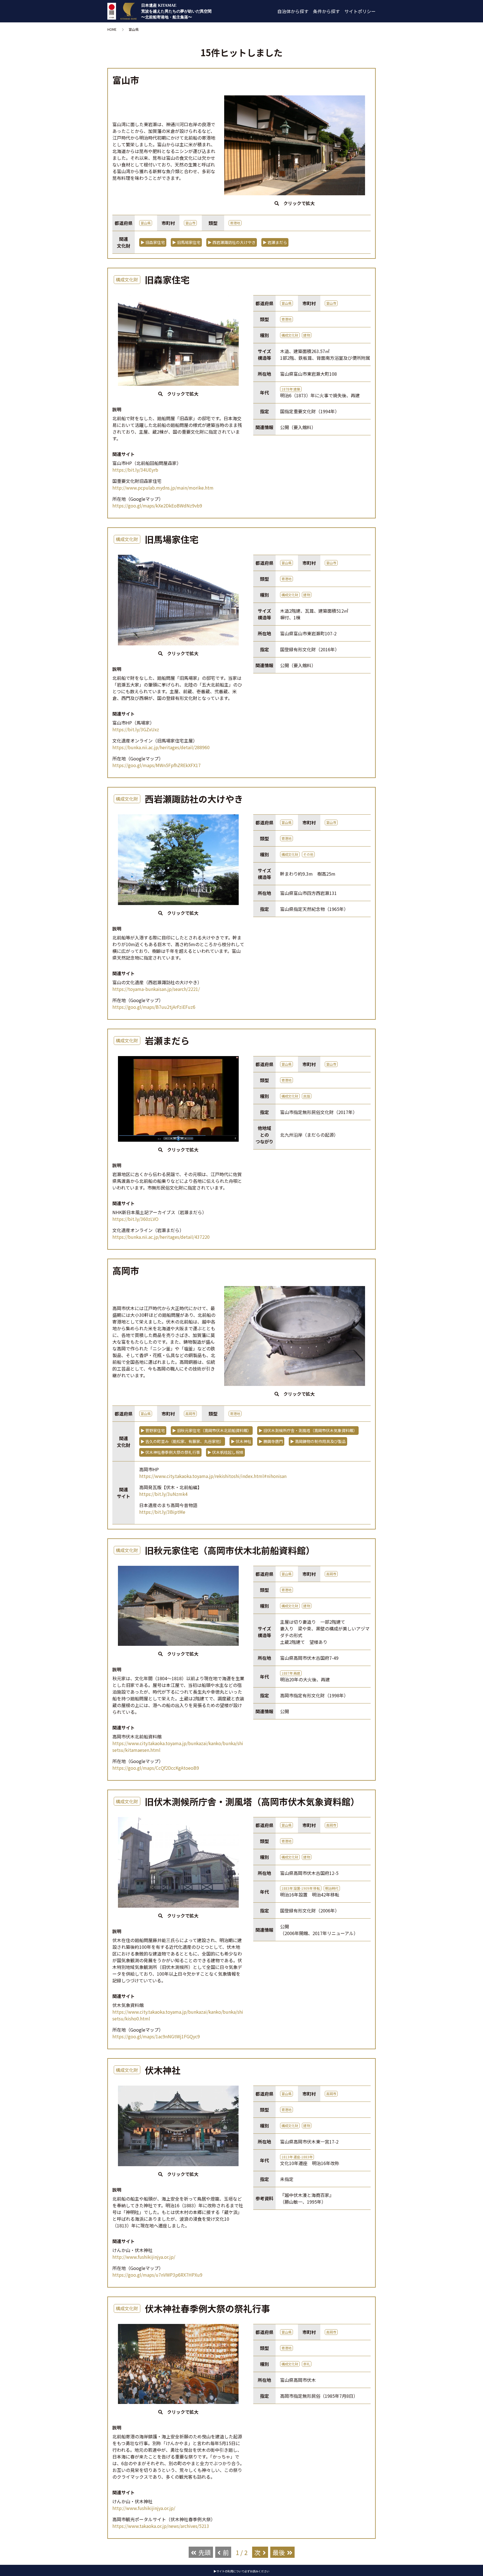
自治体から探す (293, 11)
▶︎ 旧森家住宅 (153, 242)
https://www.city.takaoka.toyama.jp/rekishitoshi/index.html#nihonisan (213, 1476)
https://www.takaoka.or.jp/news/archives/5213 (161, 2526)
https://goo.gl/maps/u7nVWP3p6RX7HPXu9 (157, 2275)
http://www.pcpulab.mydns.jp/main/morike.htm (163, 488)
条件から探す (326, 11)
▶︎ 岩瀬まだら (275, 242)
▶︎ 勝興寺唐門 (271, 1441)
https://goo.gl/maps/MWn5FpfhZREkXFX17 (157, 765)
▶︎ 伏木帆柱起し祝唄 (225, 1452)
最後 (279, 2552)
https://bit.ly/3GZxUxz (136, 729)
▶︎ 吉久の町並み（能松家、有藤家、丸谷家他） (182, 1441)
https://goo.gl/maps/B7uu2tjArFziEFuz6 (154, 1007)
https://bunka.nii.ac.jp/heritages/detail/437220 (161, 1237)
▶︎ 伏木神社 (241, 1441)
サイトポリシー (360, 11)
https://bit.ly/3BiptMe (162, 1512)
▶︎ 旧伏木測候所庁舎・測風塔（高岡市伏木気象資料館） (308, 1430)
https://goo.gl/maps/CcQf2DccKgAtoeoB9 (156, 1768)
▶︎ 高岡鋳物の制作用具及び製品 (318, 1441)
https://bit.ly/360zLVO (135, 1219)
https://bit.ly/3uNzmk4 (163, 1494)
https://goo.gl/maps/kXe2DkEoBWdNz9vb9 (157, 506)
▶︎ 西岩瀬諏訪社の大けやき (232, 242)
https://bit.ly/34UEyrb (135, 470)
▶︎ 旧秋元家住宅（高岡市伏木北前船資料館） (212, 1430)
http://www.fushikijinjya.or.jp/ (144, 2257)
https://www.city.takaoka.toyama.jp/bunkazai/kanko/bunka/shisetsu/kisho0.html (178, 2015)
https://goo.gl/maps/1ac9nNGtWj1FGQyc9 (156, 2036)
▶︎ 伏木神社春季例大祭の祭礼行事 (170, 1452)
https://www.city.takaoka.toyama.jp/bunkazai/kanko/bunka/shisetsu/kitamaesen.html (178, 1747)
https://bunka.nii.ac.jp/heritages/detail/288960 (161, 747)
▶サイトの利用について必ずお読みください (241, 2571)
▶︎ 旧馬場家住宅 (186, 242)
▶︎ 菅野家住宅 (153, 1430)
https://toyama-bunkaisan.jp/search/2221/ (156, 989)
